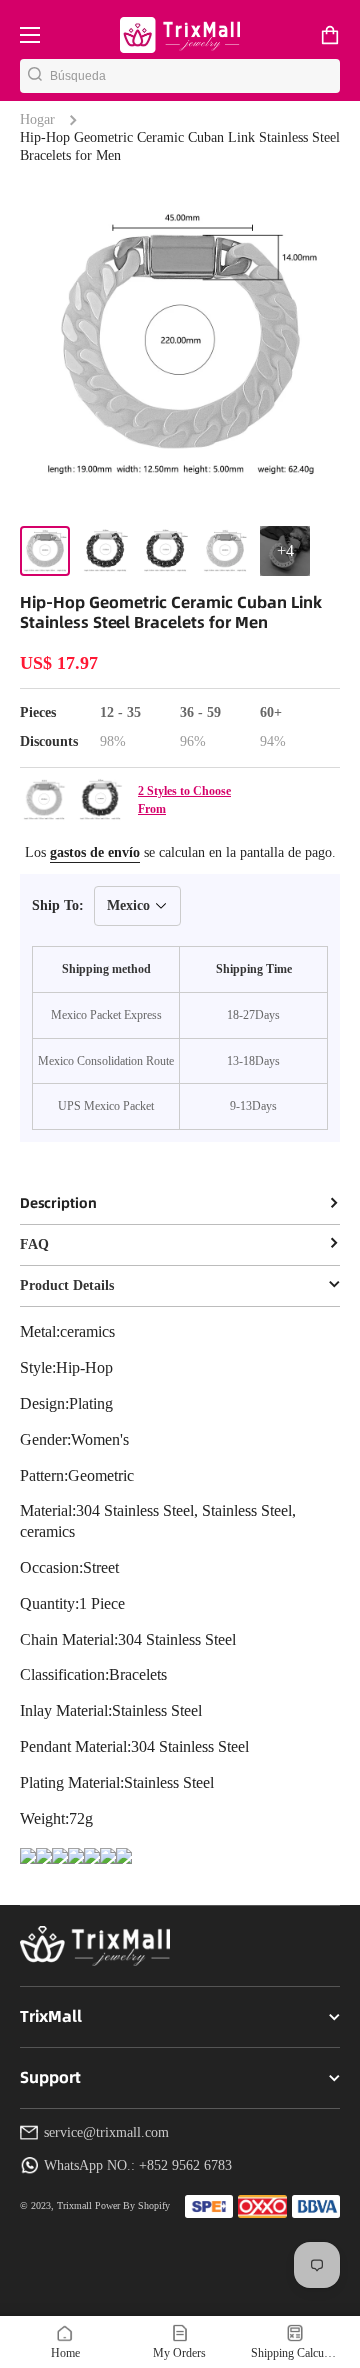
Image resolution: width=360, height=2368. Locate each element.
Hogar (37, 119)
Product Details (67, 1285)
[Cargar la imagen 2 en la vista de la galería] (105, 551)
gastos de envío (95, 852)
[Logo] (180, 34)
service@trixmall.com (106, 2132)
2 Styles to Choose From (184, 800)
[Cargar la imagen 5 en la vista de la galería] (285, 551)
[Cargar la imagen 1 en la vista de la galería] (45, 551)
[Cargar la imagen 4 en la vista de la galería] (225, 551)
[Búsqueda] (35, 76)
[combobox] (195, 76)
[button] (330, 35)
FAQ (34, 1244)
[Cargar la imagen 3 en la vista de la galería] (165, 551)
